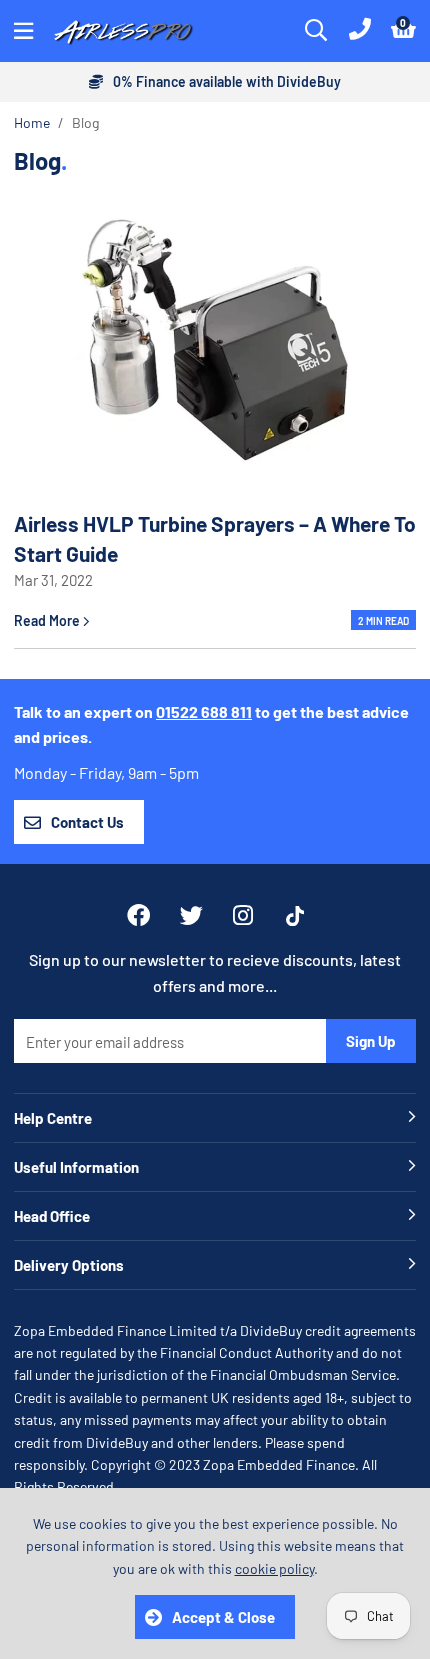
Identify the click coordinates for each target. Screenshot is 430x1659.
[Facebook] (138, 915)
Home (32, 122)
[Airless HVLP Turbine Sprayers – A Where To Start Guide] (215, 339)
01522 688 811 (204, 711)
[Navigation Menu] (23, 31)
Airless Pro (124, 31)
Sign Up (371, 1041)
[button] (403, 30)
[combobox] (317, 31)
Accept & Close (223, 1617)
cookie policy (274, 1568)
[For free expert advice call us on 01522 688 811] (360, 30)
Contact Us (87, 822)
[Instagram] (244, 915)
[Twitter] (191, 915)
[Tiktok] (295, 916)
